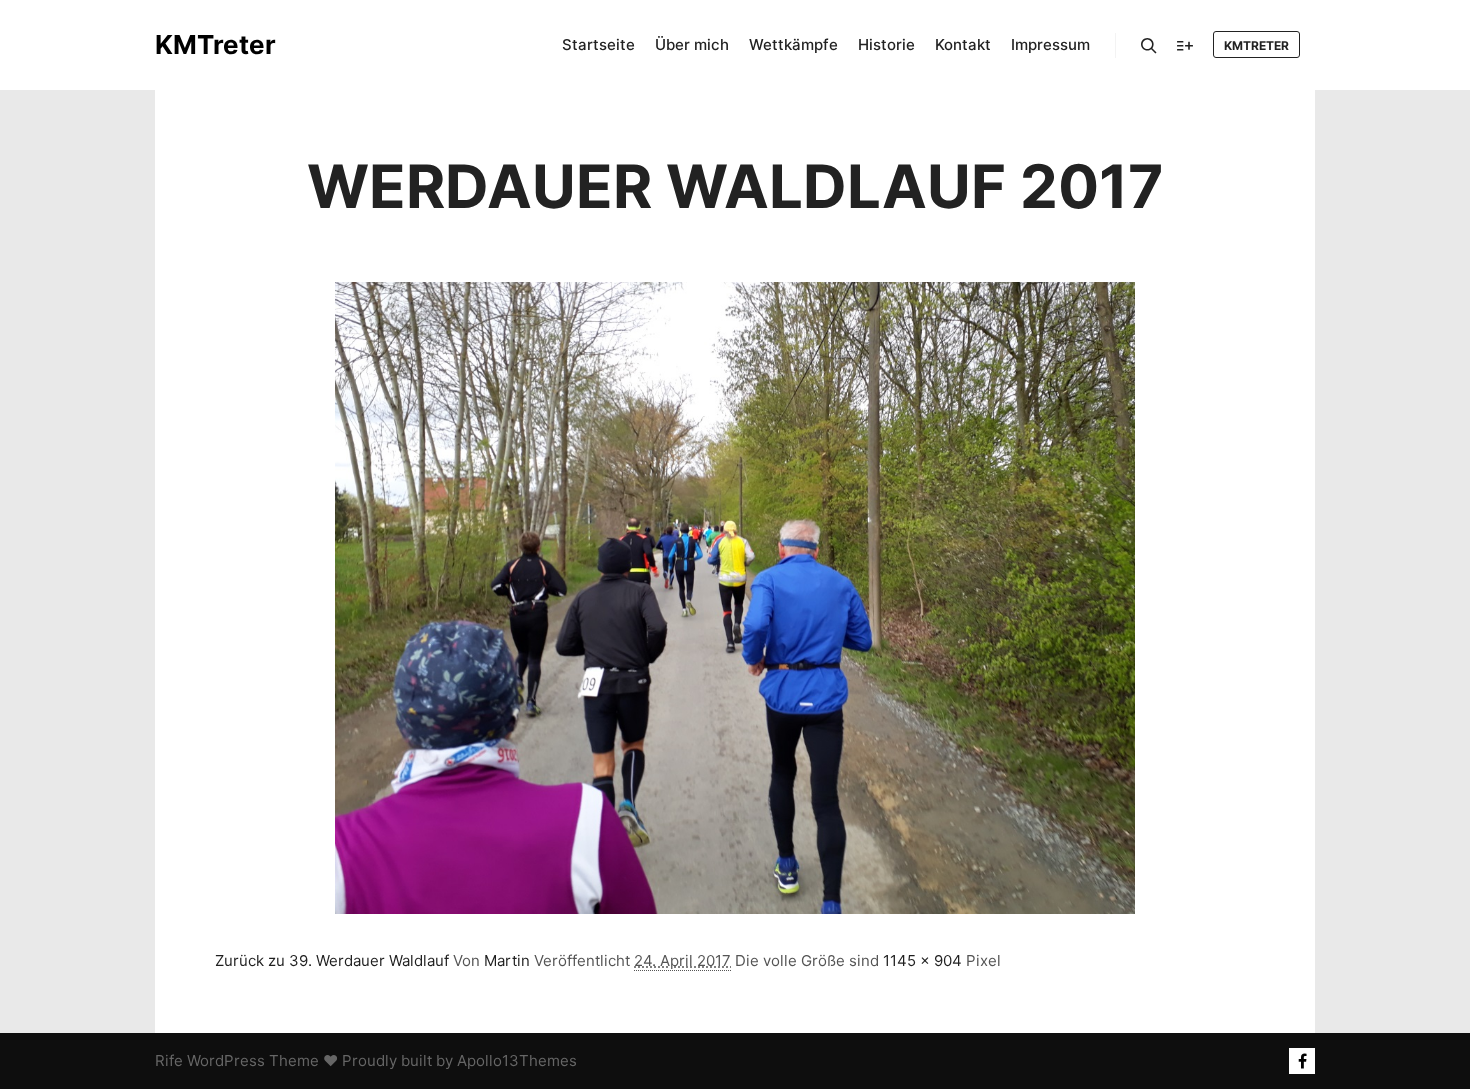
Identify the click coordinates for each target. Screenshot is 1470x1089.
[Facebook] (1302, 1061)
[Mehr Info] (1185, 46)
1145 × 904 (922, 960)
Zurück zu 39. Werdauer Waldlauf (332, 960)
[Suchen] (1149, 46)
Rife (169, 1060)
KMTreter (215, 44)
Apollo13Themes (517, 1060)
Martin (507, 960)
